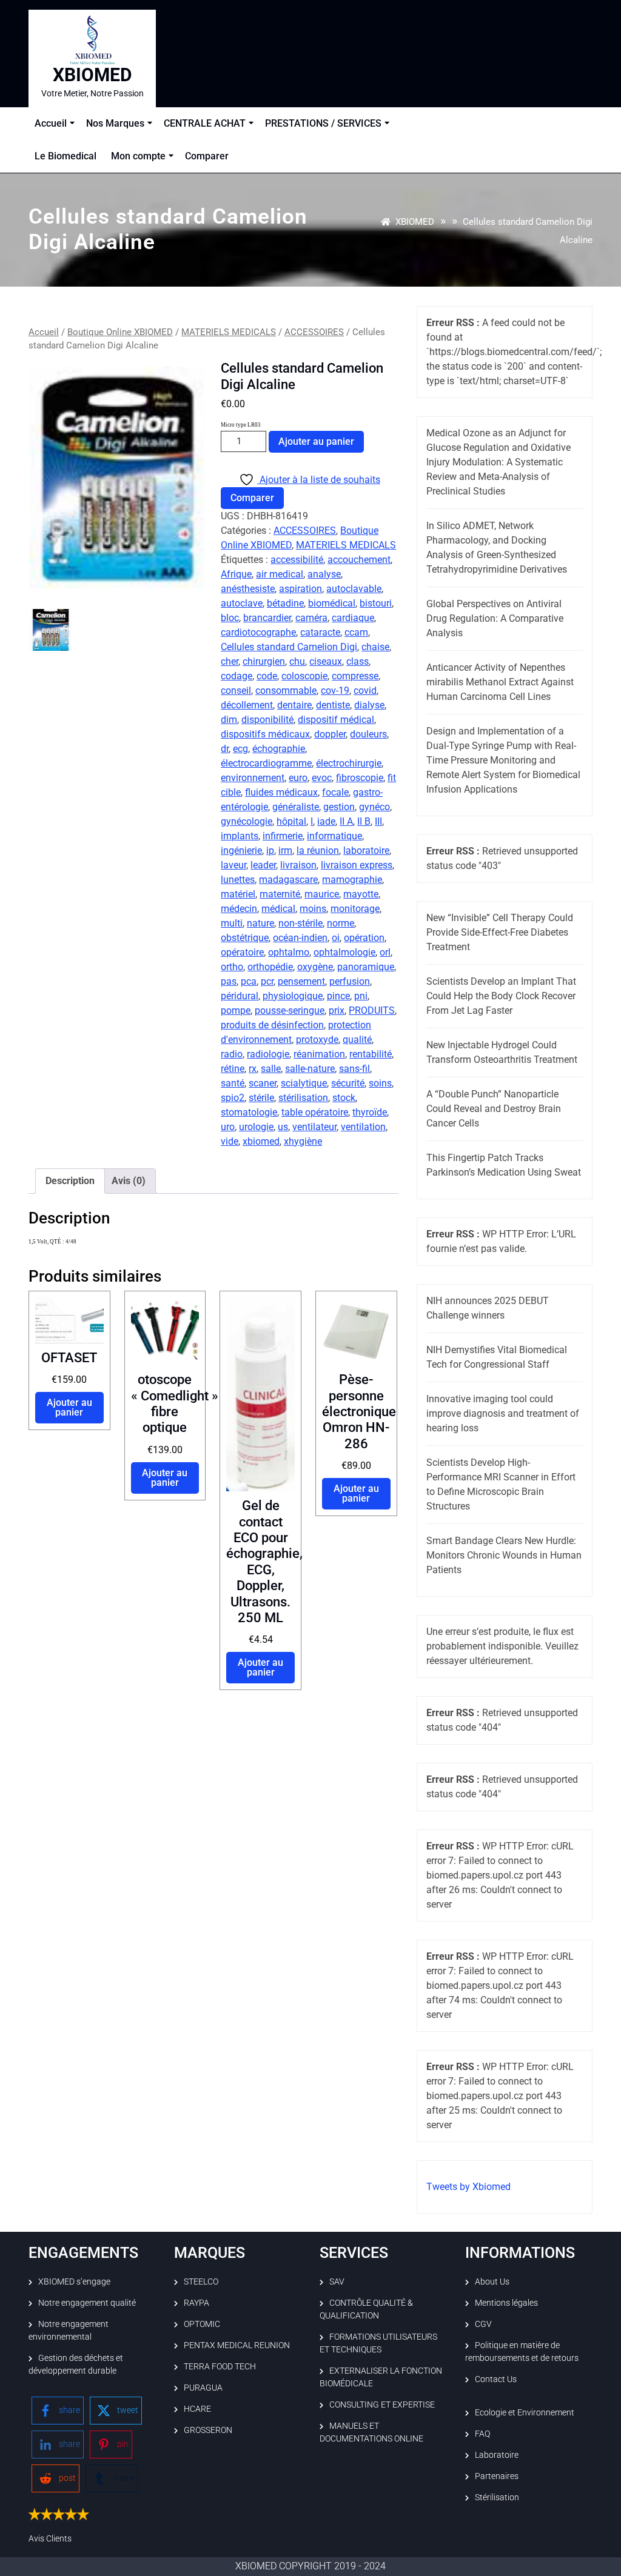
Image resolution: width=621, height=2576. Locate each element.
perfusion (350, 981)
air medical (280, 574)
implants (240, 836)
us (283, 1127)
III (378, 821)
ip (270, 850)
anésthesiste (248, 589)
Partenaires (497, 2476)
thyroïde (370, 1112)
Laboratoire (497, 2455)
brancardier (267, 618)
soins (380, 1083)
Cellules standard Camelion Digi (289, 647)
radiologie (268, 1054)
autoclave (242, 603)
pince (338, 996)
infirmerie (283, 836)
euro (298, 778)
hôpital (291, 821)
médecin (239, 909)
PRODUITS (372, 1010)
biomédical (332, 603)
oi (336, 938)
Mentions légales (506, 2303)
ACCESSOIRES (314, 332)
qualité (357, 1040)
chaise (375, 647)
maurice (322, 894)
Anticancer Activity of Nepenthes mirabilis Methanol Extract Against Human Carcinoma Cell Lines (500, 682)
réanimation (319, 1054)
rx (253, 1069)
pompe (236, 1010)
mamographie (352, 880)
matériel (238, 894)
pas (229, 981)
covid (365, 691)
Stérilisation (497, 2497)
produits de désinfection (272, 1025)
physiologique (293, 996)
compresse (355, 676)
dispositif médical (336, 720)
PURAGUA (203, 2388)
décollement (247, 705)
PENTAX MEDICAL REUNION (237, 2345)
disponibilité (267, 720)
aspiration (300, 589)
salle (271, 1069)
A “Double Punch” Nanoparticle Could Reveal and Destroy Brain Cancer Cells (494, 1109)
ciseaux (326, 661)
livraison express (357, 865)
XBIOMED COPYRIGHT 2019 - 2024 (310, 2566)
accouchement (359, 560)
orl (385, 952)
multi (232, 923)
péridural (240, 996)
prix (337, 1010)
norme (341, 923)
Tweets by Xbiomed (468, 2187)
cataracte (320, 632)
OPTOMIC (202, 2324)
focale (335, 792)
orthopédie (270, 967)
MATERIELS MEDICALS (229, 332)
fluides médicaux (281, 792)
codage (237, 676)
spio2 (233, 1098)
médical (278, 909)
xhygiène (303, 1141)
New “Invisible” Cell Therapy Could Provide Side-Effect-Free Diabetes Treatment (500, 932)
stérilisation (303, 1098)
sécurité (348, 1083)
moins (313, 909)
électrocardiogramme (266, 763)
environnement (253, 778)
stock (344, 1098)
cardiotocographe (258, 632)
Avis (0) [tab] (129, 1181)
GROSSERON (208, 2430)
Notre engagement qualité (87, 2303)
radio (232, 1054)
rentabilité (371, 1054)
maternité (280, 894)
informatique (334, 836)
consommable (286, 691)
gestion (339, 807)
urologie (256, 1127)
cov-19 (335, 691)
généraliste (296, 807)
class (357, 661)
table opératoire (315, 1112)
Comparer (207, 156)
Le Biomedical (65, 156)
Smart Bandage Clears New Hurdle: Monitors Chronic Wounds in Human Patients (504, 1555)
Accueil (51, 123)
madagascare (288, 880)
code (267, 676)
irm (285, 850)
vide (230, 1141)
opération (364, 938)
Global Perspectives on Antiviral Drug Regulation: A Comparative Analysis (495, 618)
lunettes (238, 880)
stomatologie (249, 1112)
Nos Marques (115, 123)
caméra (311, 618)
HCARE (197, 2409)
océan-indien (300, 938)
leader (263, 865)
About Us (492, 2281)
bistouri (376, 603)
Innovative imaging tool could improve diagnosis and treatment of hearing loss (503, 1413)
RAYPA (196, 2303)
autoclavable (354, 589)
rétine (233, 1069)
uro (228, 1127)
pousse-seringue (290, 1010)
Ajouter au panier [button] (69, 1407)
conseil (236, 691)
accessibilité (297, 560)
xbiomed (261, 1141)
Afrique (236, 574)
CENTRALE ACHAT (205, 123)
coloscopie (304, 676)
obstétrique (245, 938)
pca (249, 981)
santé (233, 1083)
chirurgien (264, 661)
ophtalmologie (344, 952)
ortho (232, 967)
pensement (301, 981)
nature (260, 923)
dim (229, 720)
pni (361, 996)
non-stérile (300, 923)
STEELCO (201, 2281)
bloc (230, 618)
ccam (356, 632)
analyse (324, 574)
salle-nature (310, 1069)
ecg (240, 749)
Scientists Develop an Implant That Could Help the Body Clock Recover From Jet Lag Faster (501, 996)
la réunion (318, 850)
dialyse (369, 705)
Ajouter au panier (316, 441)
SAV (337, 2281)
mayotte (361, 894)
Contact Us (496, 2379)
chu (297, 661)
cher (230, 661)
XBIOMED (92, 75)
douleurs (368, 734)
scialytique (304, 1083)
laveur (233, 865)
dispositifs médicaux (265, 734)
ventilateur (314, 1127)
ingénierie (241, 850)
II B (364, 821)
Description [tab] (70, 1181)
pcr (267, 981)
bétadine (285, 603)
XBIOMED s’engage (74, 2281)
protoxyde (317, 1040)
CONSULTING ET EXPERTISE (382, 2405)
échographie (279, 749)
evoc (322, 778)
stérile (261, 1098)
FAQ (482, 2434)
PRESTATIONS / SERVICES (323, 123)
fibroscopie (360, 778)
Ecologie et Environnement (525, 2412)
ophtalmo (289, 952)
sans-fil (354, 1069)
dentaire (294, 705)
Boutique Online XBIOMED (120, 332)
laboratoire (366, 850)
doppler (330, 734)
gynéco (374, 807)
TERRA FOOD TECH (220, 2366)
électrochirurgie (349, 763)
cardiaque (353, 618)
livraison (298, 865)
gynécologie (247, 821)
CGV (483, 2324)
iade (326, 821)
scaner (263, 1083)
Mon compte (138, 156)
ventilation (363, 1127)
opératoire (242, 952)
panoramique (366, 967)
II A (346, 821)
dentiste (333, 705)
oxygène (315, 967)
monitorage (355, 909)
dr (225, 749)
